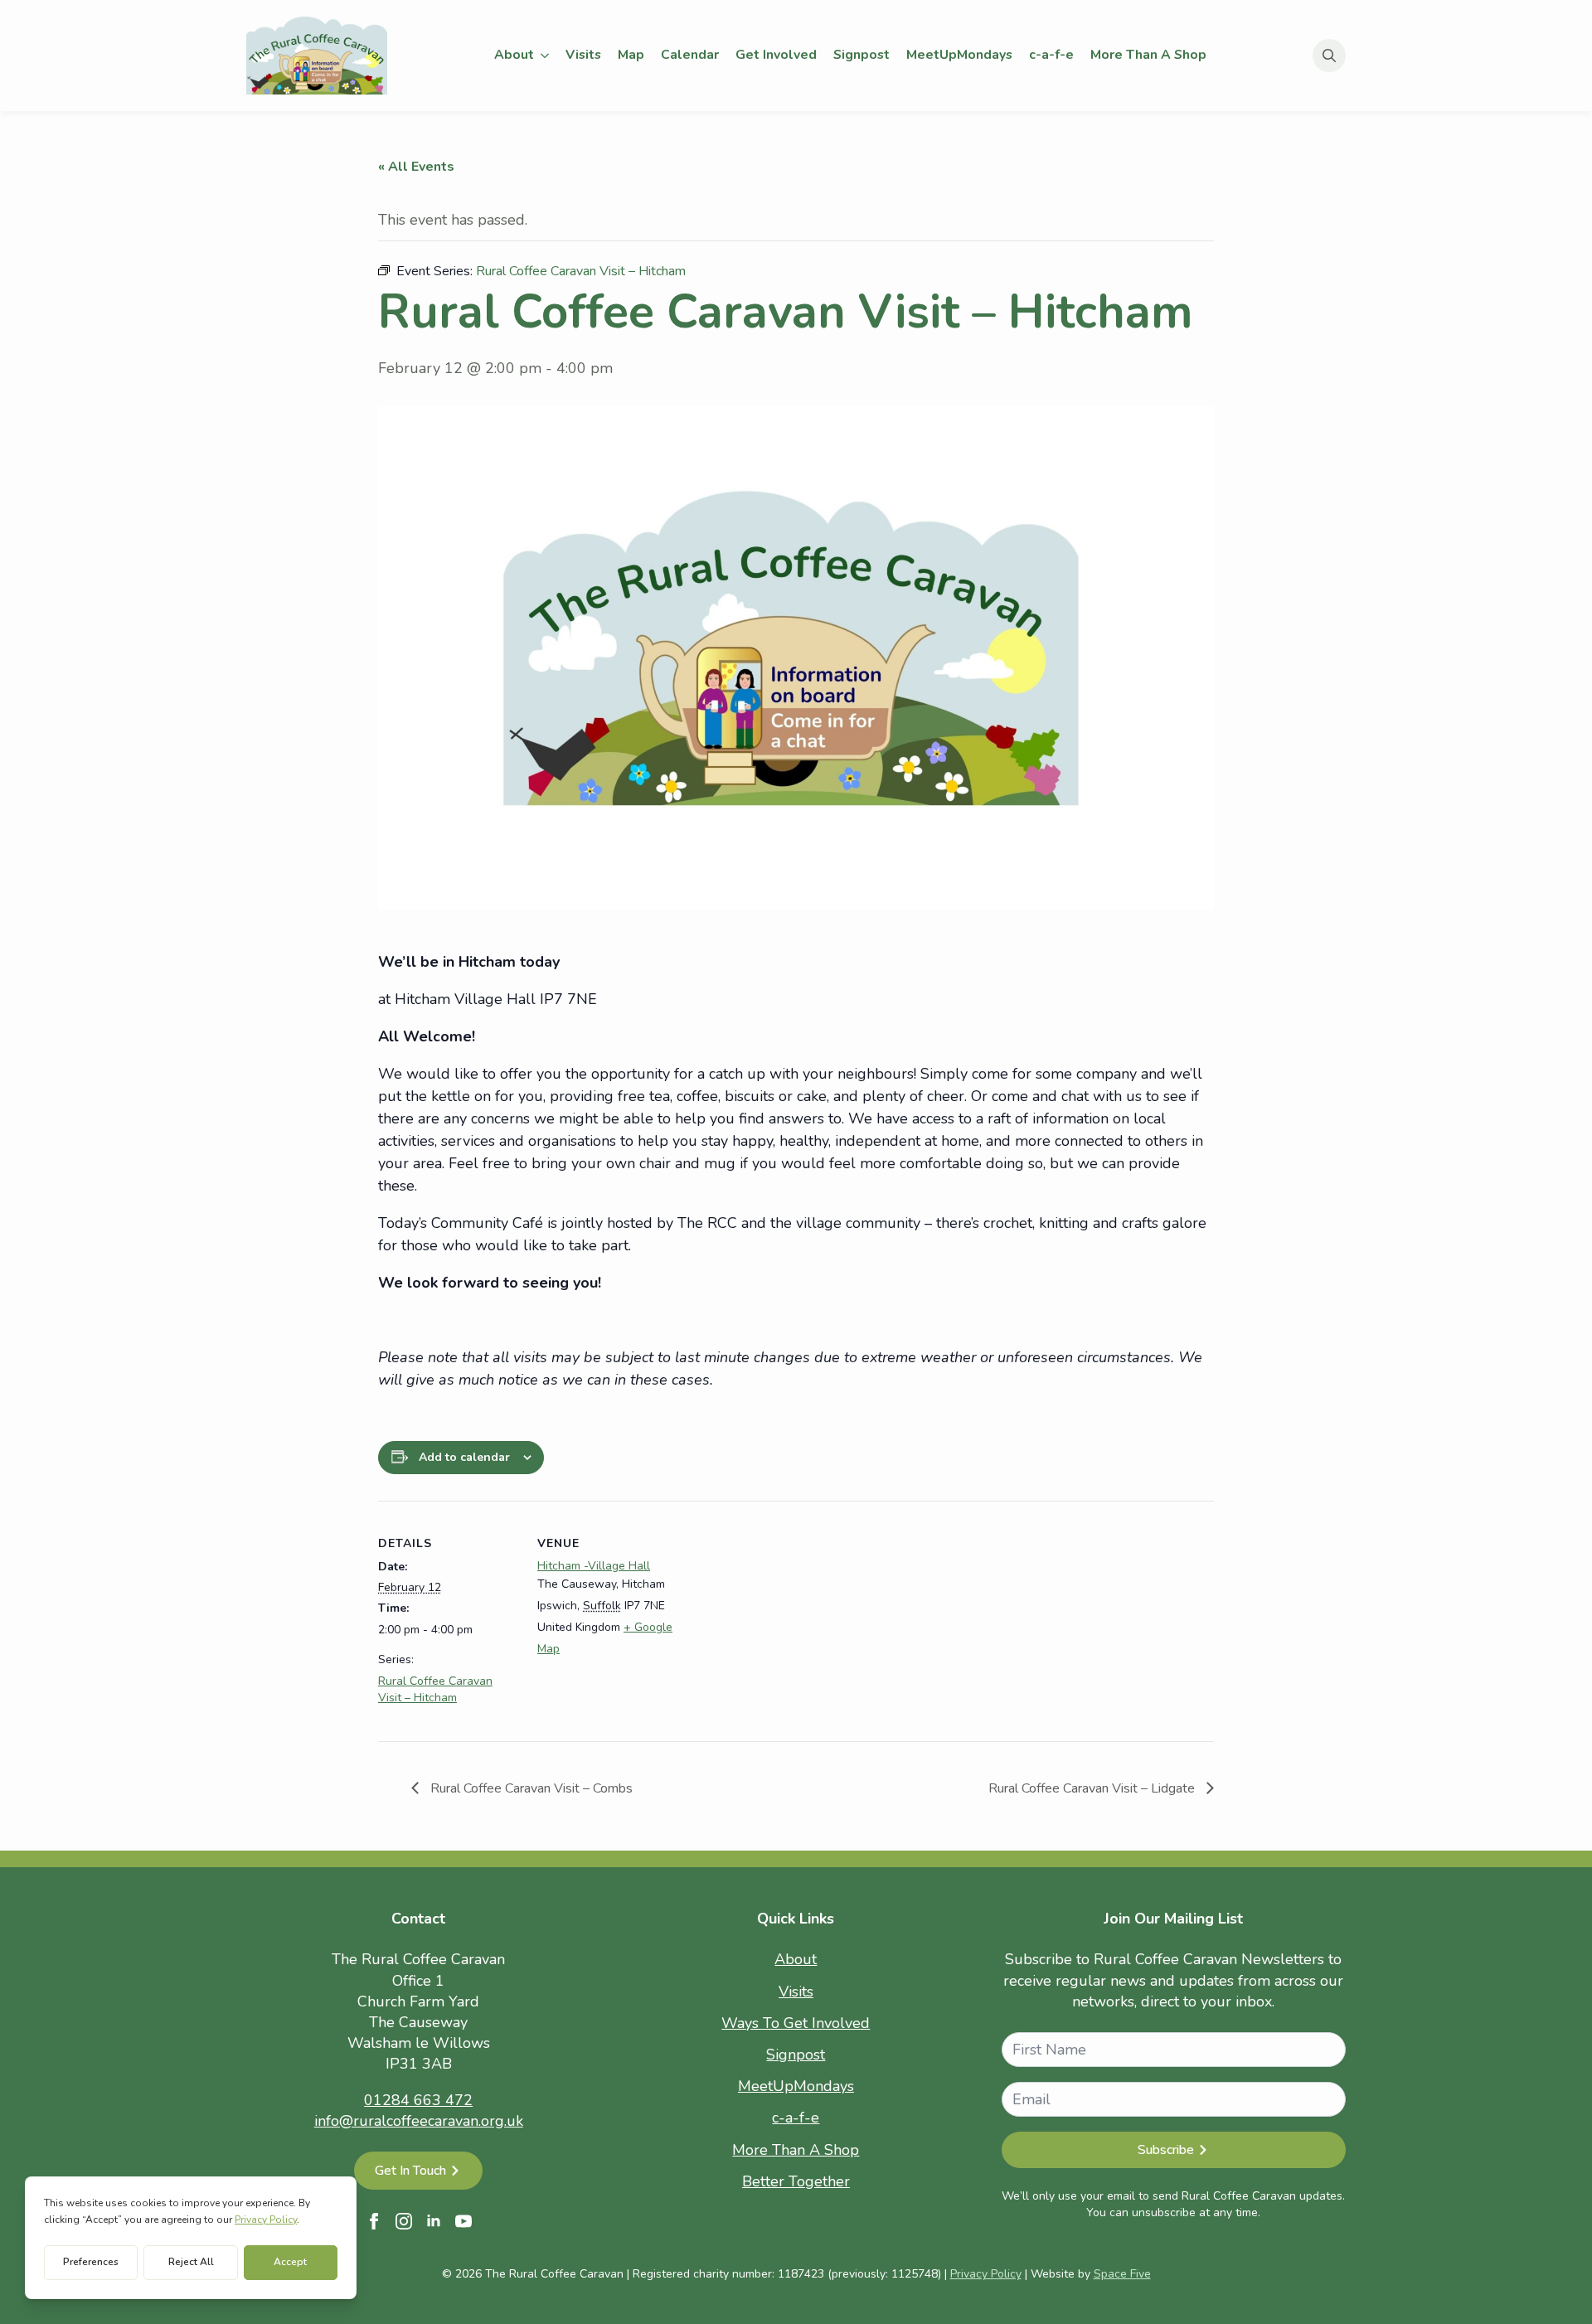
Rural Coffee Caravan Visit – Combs (530, 1788)
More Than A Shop (1148, 55)
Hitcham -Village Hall (594, 1566)
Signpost (862, 55)
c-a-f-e (1051, 55)
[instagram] (404, 2221)
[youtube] (464, 2221)
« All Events (416, 167)
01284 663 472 (418, 2100)
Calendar (690, 55)
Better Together (796, 2181)
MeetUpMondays (959, 55)
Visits (583, 55)
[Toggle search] (1329, 56)
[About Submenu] (546, 56)
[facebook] (374, 2221)
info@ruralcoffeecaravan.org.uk (419, 2121)
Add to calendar (464, 1457)
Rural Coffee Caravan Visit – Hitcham (435, 1689)
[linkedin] (434, 2221)
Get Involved (776, 55)
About (514, 55)
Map (631, 55)
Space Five (1122, 2274)
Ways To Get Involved (796, 2023)
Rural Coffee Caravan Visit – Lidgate (1093, 1788)
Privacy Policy (986, 2274)
